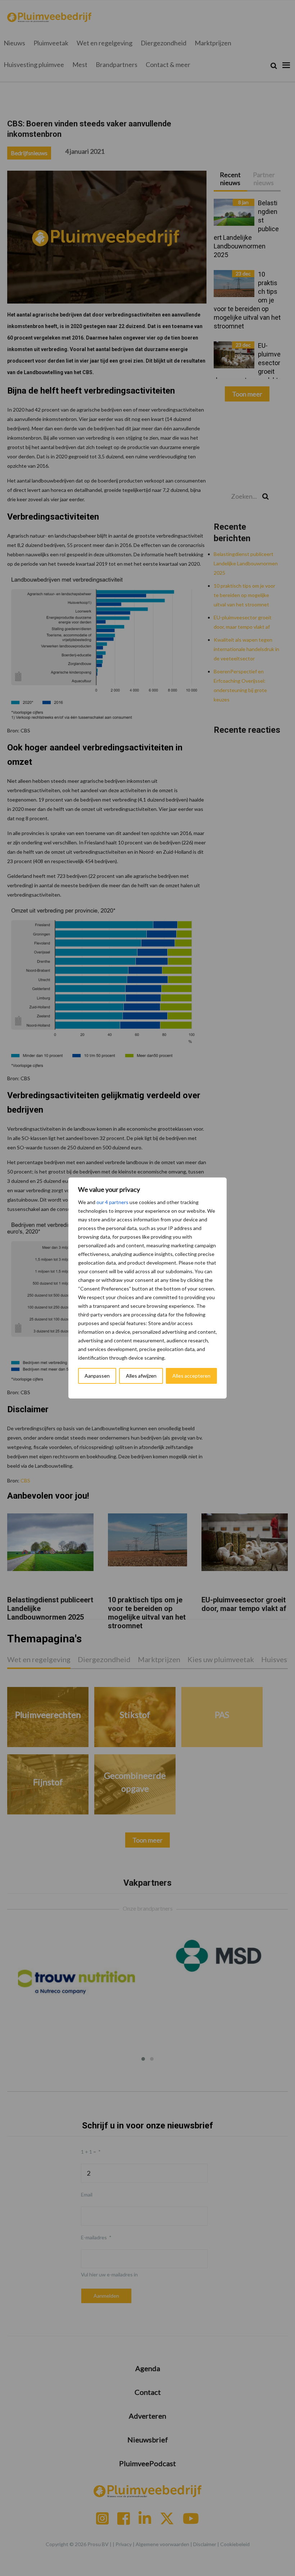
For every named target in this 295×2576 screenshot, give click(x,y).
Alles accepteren (191, 1376)
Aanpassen (97, 1376)
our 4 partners (112, 1202)
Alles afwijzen (141, 1376)
